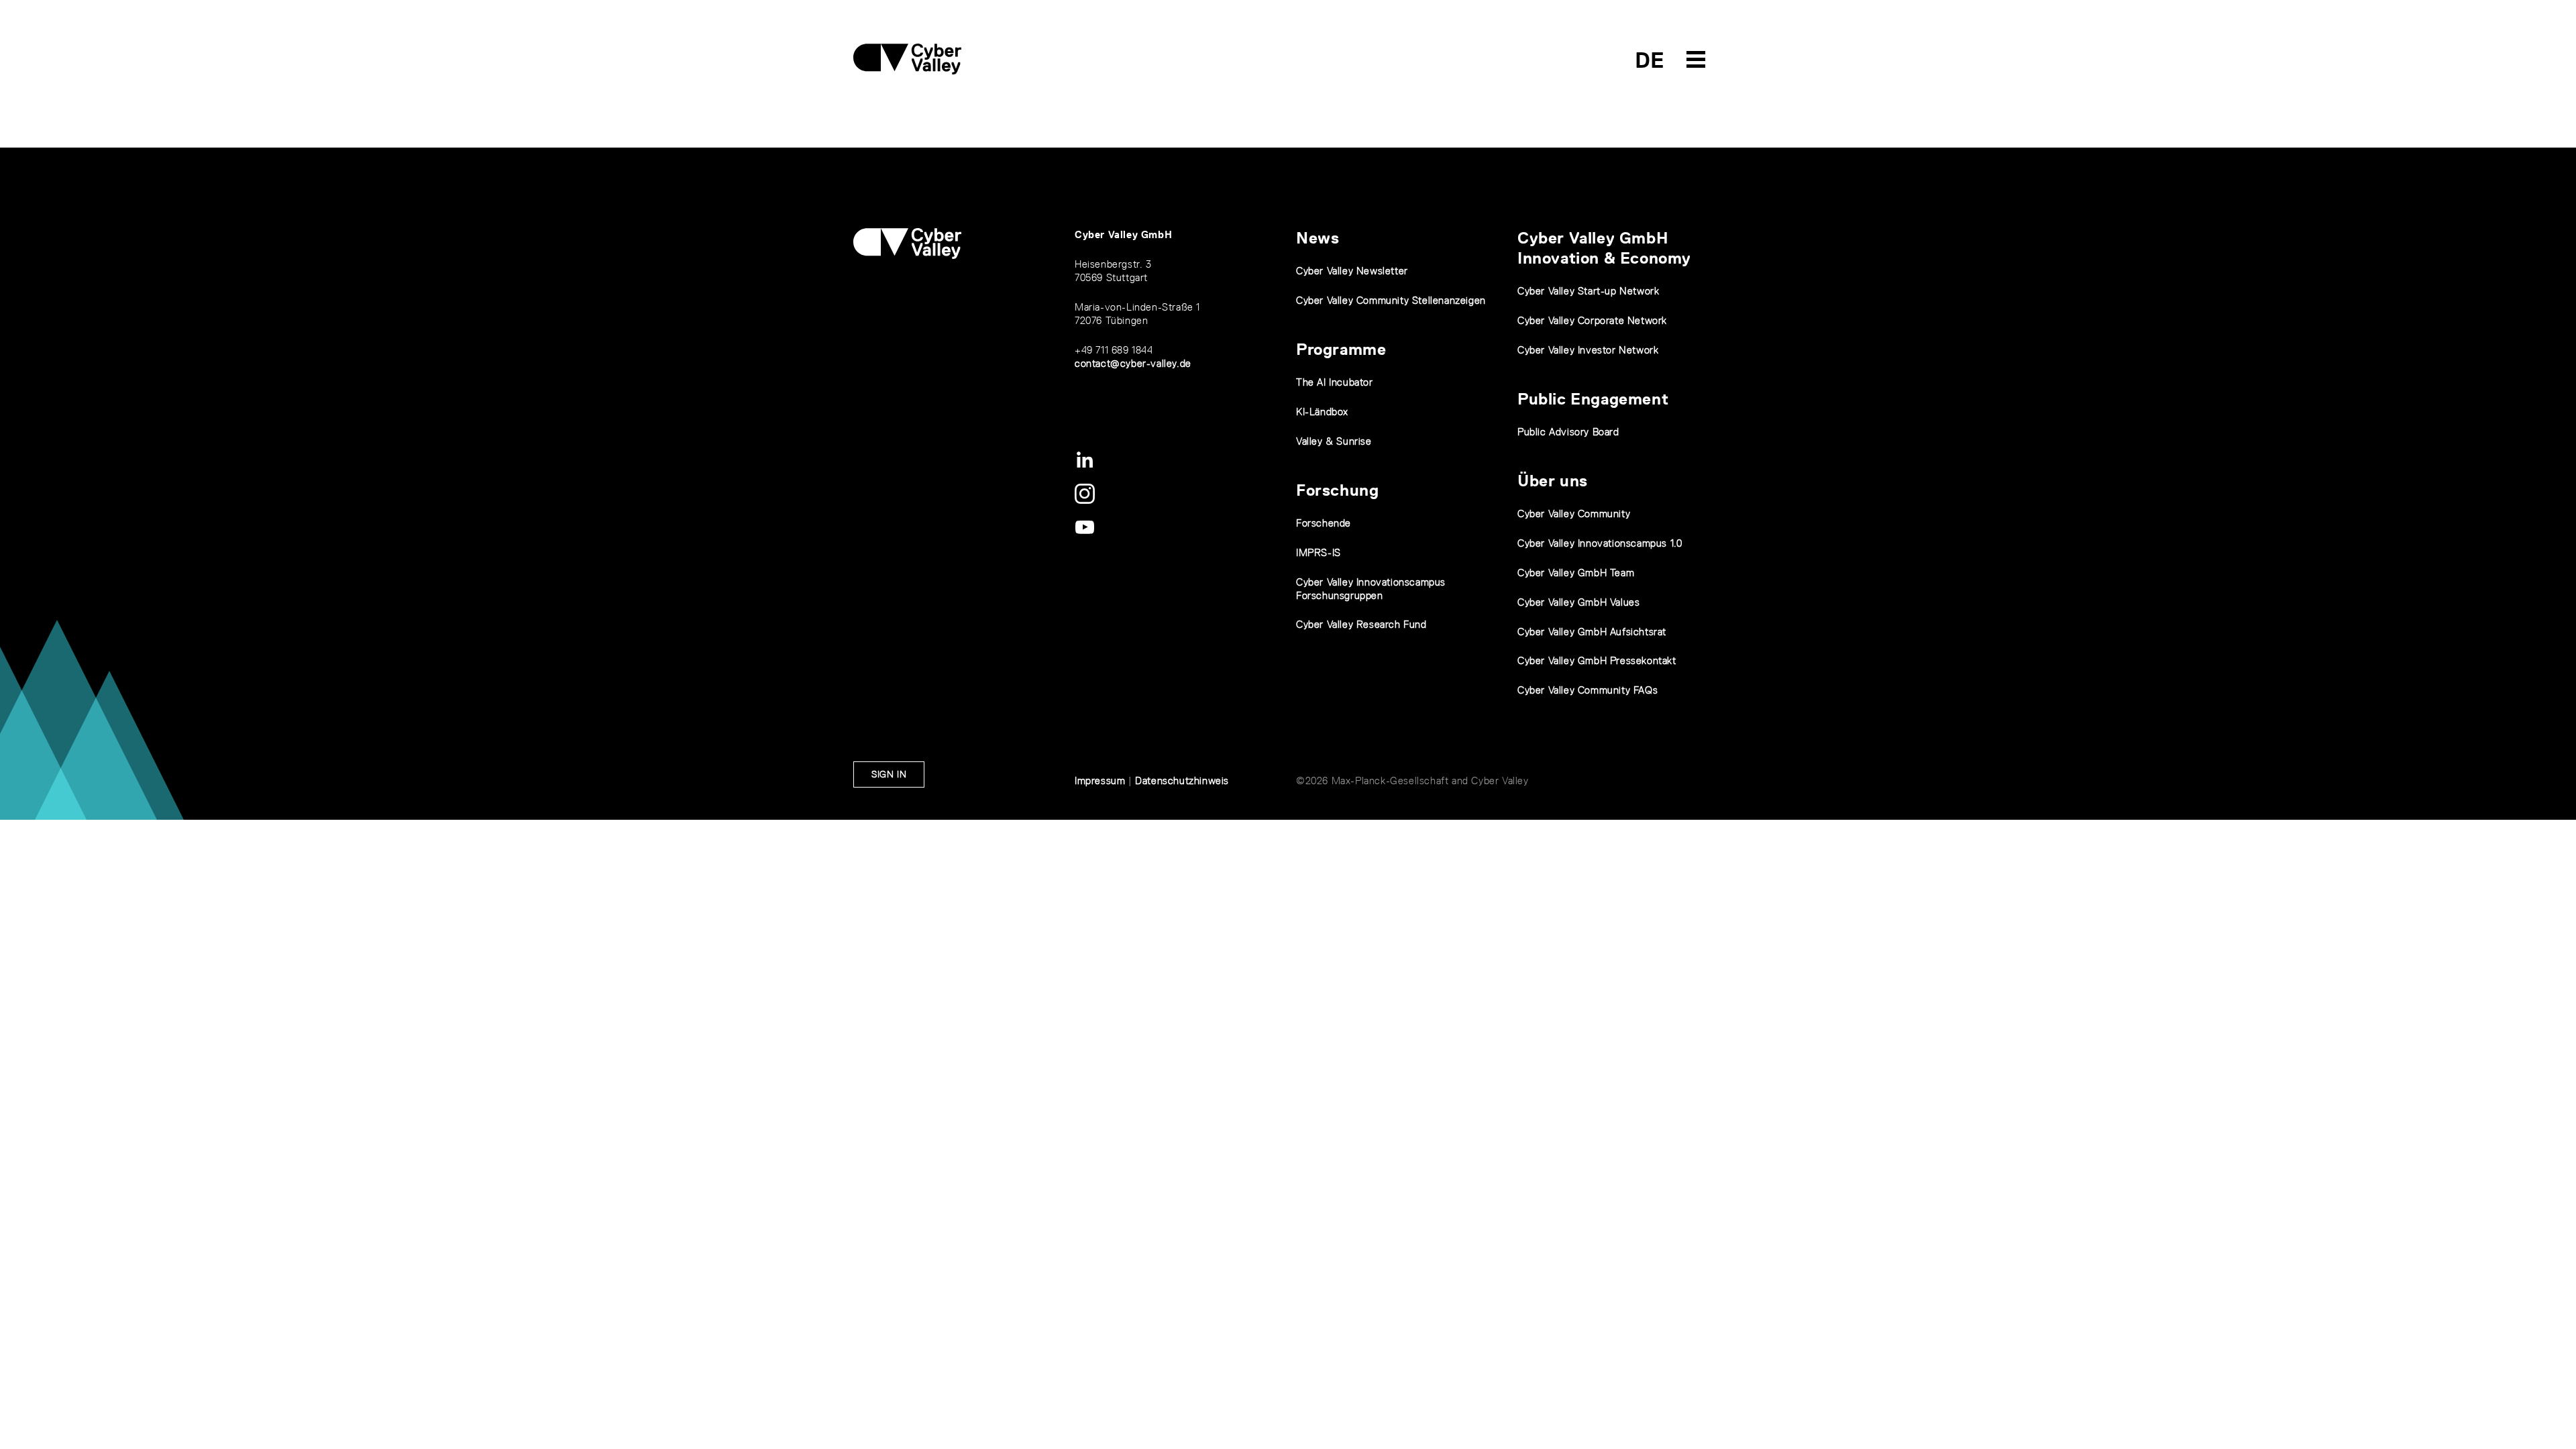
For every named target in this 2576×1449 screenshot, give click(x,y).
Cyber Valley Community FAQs (1588, 690)
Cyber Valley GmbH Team (1576, 573)
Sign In (889, 774)
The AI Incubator (1335, 382)
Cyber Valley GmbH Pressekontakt (1597, 660)
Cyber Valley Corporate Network (1592, 320)
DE (1650, 60)
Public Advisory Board (1568, 432)
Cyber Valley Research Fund (1361, 624)
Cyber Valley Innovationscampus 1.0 (1600, 543)
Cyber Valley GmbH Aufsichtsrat (1592, 632)
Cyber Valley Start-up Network (1588, 291)
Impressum (1100, 781)
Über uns (1553, 481)
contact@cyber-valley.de (1133, 363)
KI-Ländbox (1322, 412)
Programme (1341, 349)
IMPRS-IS (1319, 552)
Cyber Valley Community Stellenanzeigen (1391, 300)
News (1318, 238)
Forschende (1324, 523)
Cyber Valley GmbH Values (1578, 602)
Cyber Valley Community (1574, 514)
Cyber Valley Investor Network (1588, 350)
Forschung (1337, 490)
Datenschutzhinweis (1182, 781)
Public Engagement (1593, 399)
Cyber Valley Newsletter (1352, 271)
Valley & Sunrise (1334, 441)
